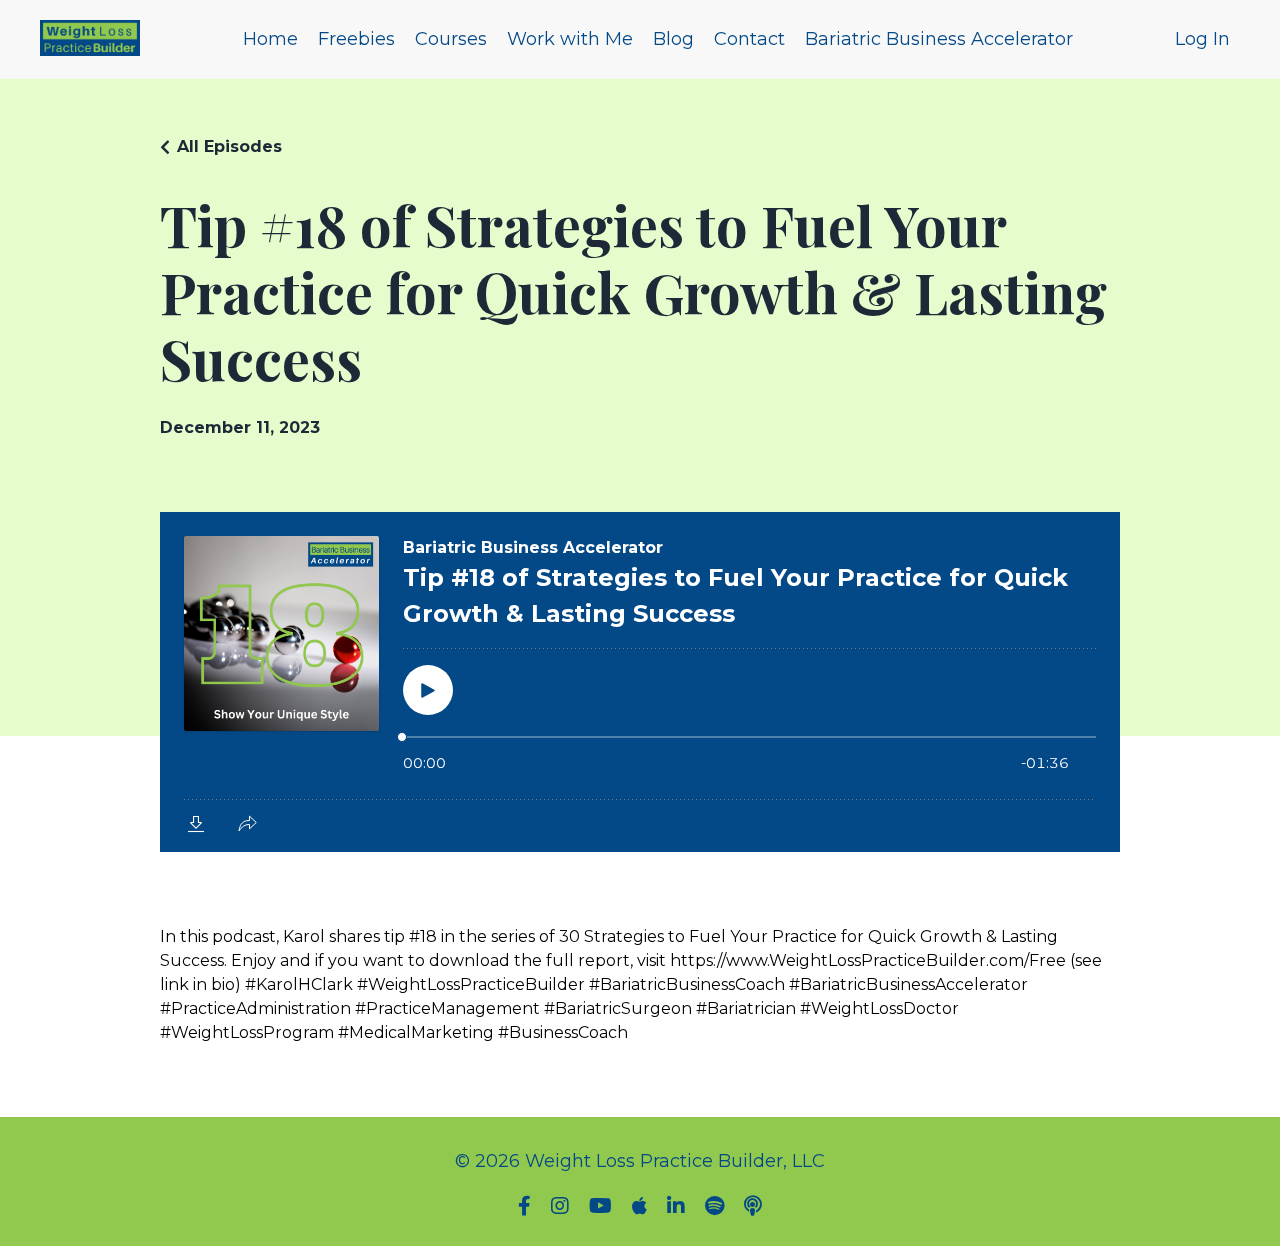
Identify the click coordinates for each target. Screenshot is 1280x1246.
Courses (451, 39)
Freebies (356, 39)
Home (270, 39)
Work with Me (570, 39)
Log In (1202, 39)
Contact (749, 39)
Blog (673, 39)
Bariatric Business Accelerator (939, 39)
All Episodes (229, 146)
